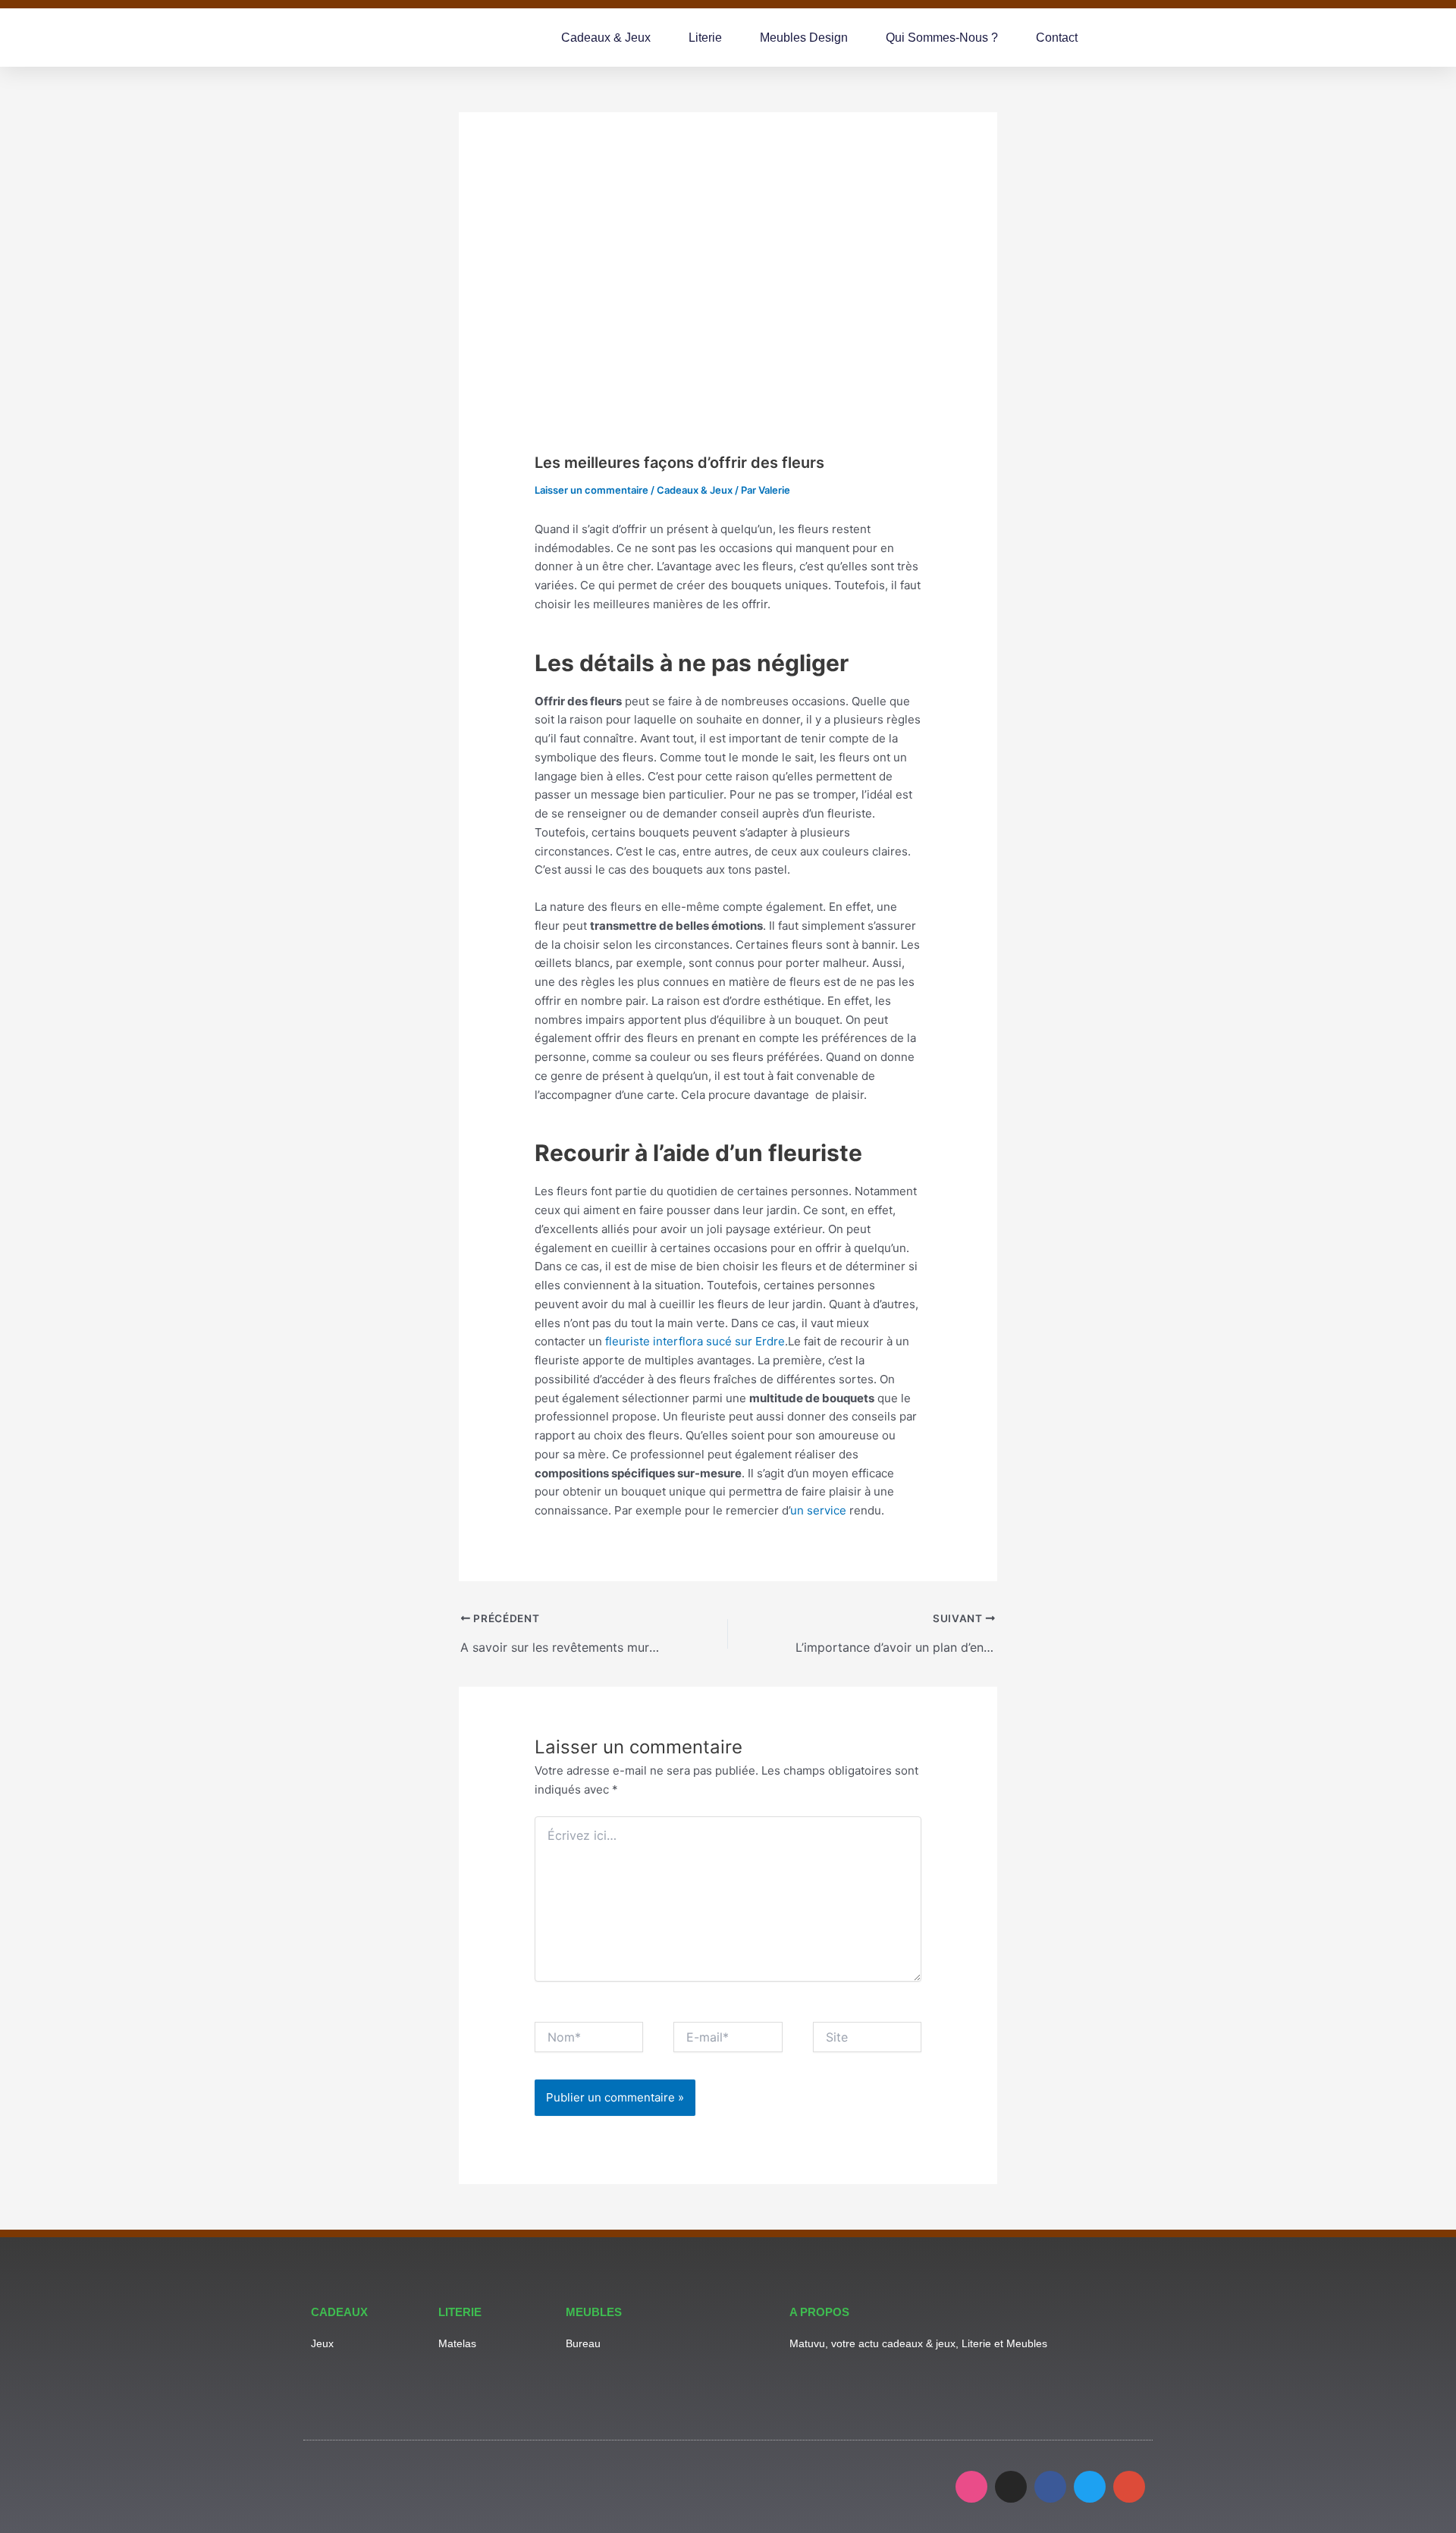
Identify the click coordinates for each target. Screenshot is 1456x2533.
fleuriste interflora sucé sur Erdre (695, 1341)
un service (818, 1510)
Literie (705, 38)
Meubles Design (804, 38)
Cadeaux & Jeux (606, 38)
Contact (1057, 38)
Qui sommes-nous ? (942, 38)
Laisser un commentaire (591, 490)
